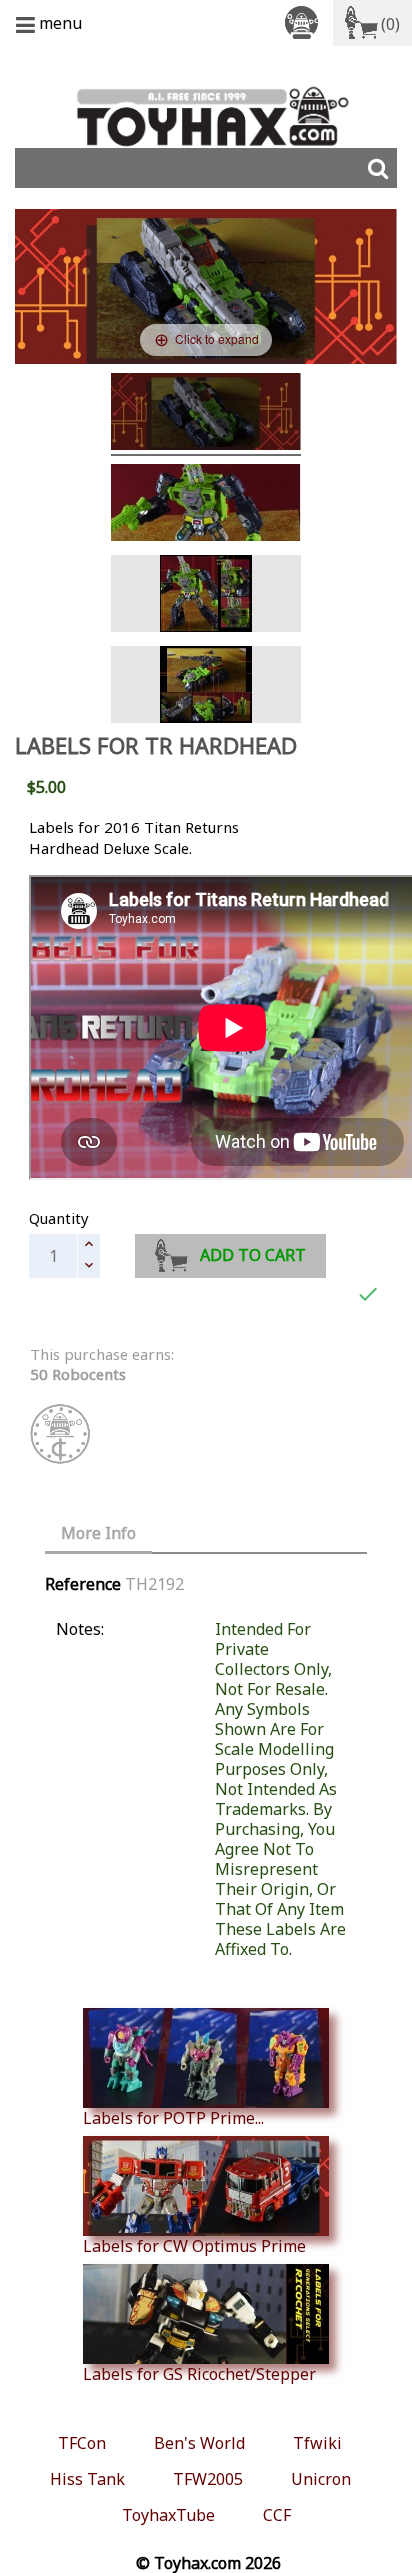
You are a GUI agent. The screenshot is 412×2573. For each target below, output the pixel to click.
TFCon (82, 2443)
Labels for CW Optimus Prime (194, 2245)
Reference (83, 1584)
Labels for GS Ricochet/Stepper (199, 2373)
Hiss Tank (87, 2479)
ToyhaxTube (168, 2515)
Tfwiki (317, 2443)
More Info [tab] (98, 1533)
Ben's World (199, 2443)
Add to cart (253, 1255)
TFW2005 (208, 2479)
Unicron (321, 2479)
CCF (277, 2515)
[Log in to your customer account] (305, 21)
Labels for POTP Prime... (173, 2117)
